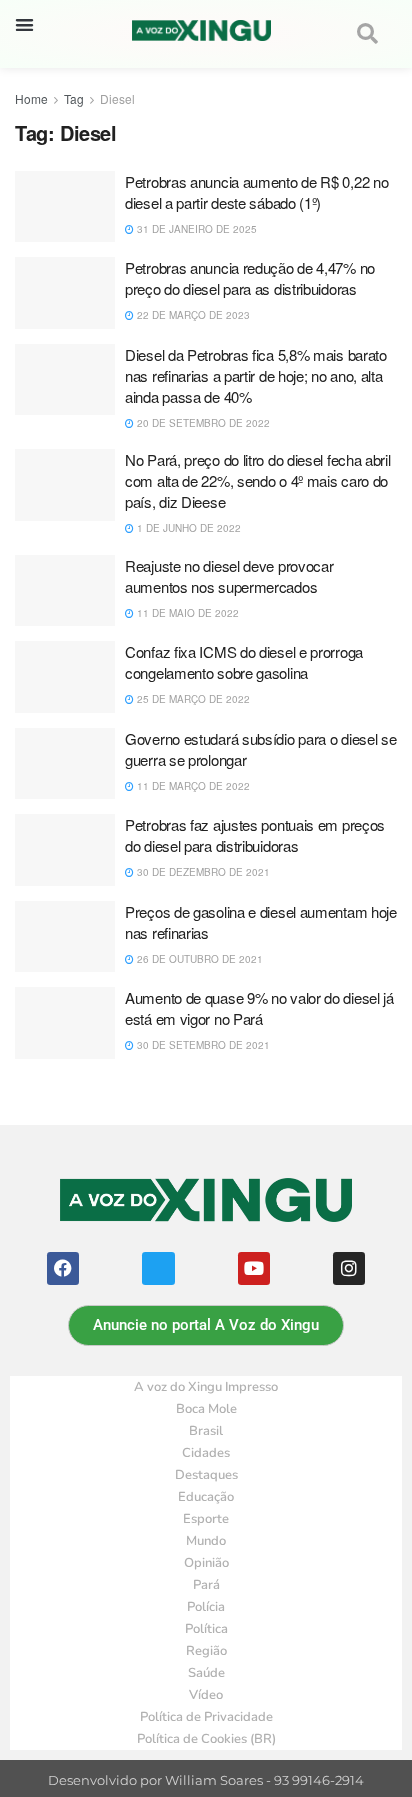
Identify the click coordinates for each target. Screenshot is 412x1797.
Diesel (117, 98)
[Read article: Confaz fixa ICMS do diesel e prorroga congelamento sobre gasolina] (65, 677)
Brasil (206, 1431)
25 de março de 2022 (192, 699)
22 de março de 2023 (192, 315)
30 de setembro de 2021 (202, 1045)
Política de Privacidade (206, 1717)
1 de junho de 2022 (187, 528)
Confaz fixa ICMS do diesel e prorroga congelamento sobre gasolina (244, 662)
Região (206, 1651)
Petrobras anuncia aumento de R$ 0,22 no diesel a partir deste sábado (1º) (256, 192)
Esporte (206, 1519)
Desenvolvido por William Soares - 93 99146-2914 (206, 1780)
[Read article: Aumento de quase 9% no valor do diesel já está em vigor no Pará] (65, 1023)
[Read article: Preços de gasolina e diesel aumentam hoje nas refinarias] (65, 937)
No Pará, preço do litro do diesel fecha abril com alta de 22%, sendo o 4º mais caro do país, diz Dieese (258, 480)
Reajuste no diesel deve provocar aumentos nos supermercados (229, 576)
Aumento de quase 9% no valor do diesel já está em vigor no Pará (259, 1008)
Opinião (206, 1563)
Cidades (206, 1453)
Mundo (206, 1541)
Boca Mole (206, 1409)
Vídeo (206, 1695)
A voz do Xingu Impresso (206, 1387)
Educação (206, 1497)
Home (31, 98)
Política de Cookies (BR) (206, 1739)
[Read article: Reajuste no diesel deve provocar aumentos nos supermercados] (65, 591)
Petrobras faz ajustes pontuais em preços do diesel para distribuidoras (255, 835)
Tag (74, 98)
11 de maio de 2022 (186, 613)
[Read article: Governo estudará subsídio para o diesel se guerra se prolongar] (65, 764)
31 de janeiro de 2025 (195, 229)
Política (206, 1629)
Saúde (206, 1673)
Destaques (206, 1475)
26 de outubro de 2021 (198, 959)
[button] (24, 24)
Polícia (206, 1607)
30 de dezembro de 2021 (202, 872)
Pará (206, 1585)
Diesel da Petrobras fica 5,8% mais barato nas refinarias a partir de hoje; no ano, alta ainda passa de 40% (256, 375)
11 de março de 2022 (192, 786)
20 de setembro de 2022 (202, 423)
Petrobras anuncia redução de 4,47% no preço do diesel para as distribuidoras (250, 278)
